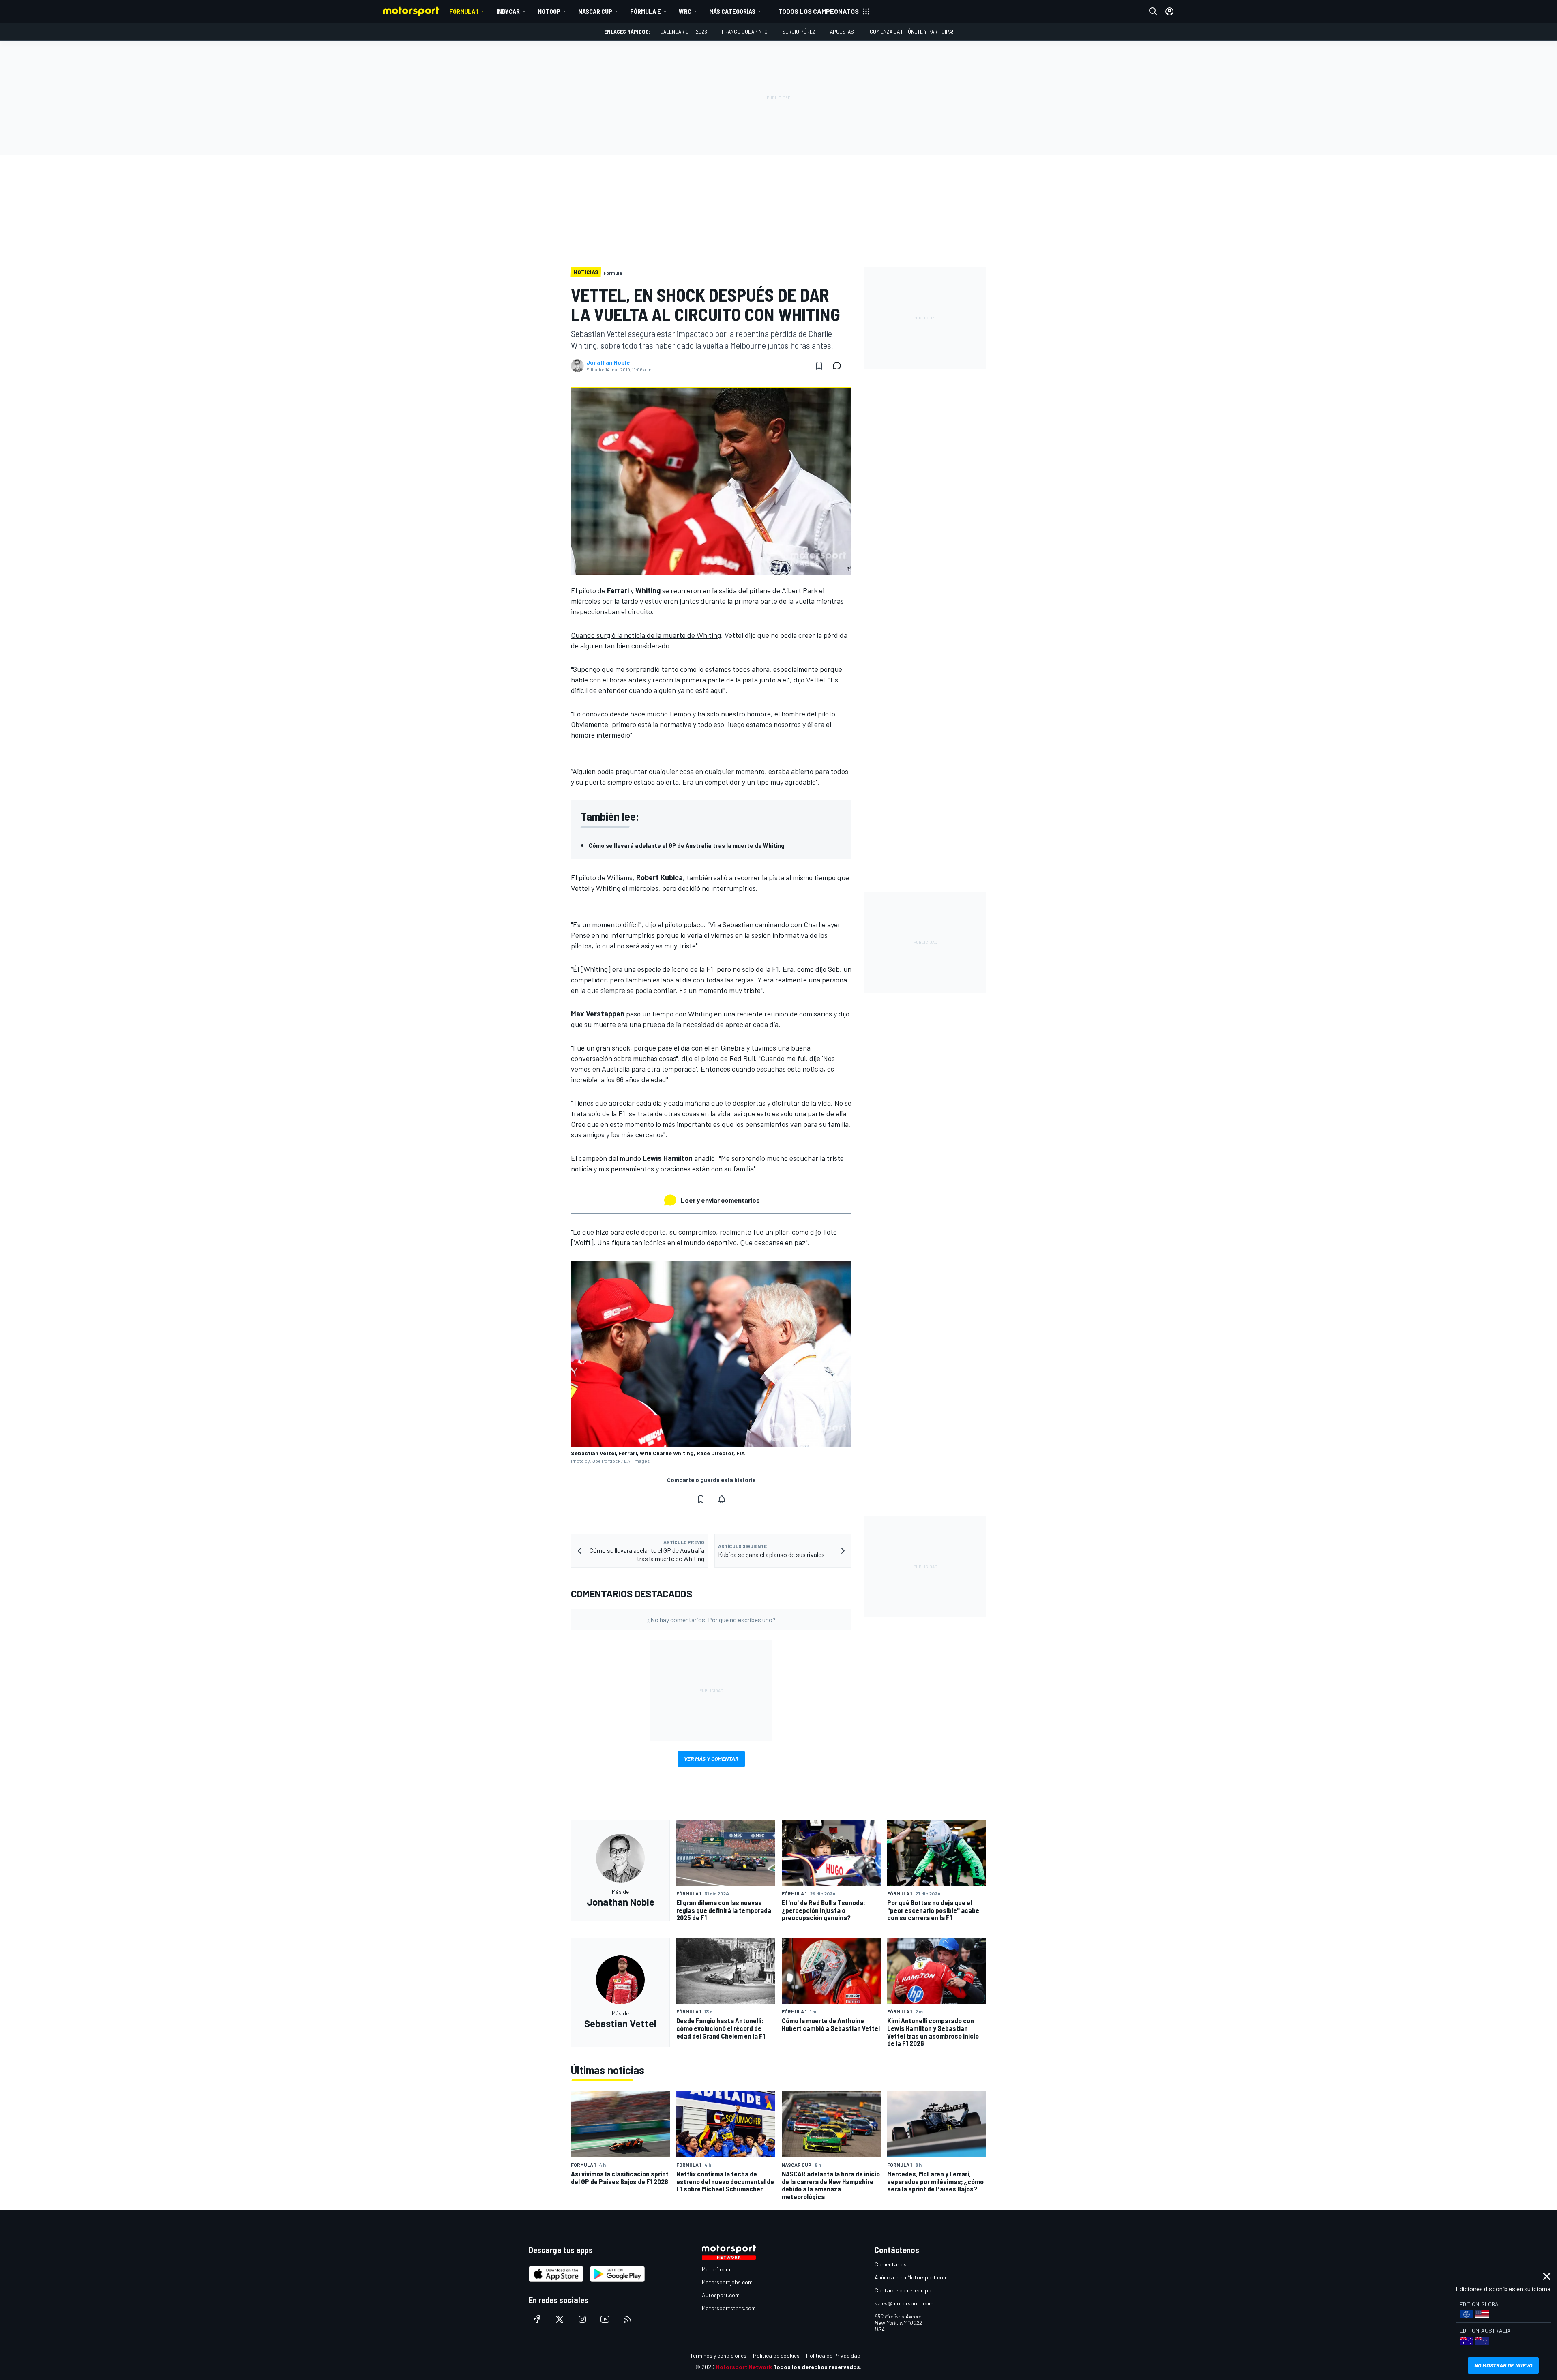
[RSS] (628, 2319)
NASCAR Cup (595, 11)
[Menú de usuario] (1169, 11)
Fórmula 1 (464, 11)
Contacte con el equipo (903, 2290)
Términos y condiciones (718, 2355)
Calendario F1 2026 (684, 31)
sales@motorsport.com (904, 2303)
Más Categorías (732, 11)
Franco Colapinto (745, 31)
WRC (685, 11)
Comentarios (891, 2264)
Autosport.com (721, 2295)
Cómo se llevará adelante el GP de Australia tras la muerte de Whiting (687, 845)
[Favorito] (819, 366)
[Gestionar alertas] (722, 1499)
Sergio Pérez (799, 31)
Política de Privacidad (833, 2355)
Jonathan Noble (608, 362)
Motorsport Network (744, 2367)
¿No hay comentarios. (711, 1620)
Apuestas (842, 31)
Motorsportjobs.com (727, 2282)
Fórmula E (646, 11)
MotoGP (549, 11)
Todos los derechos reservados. (817, 2367)
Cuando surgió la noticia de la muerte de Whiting (646, 635)
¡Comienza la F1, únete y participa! (911, 31)
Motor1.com (716, 2269)
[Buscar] (1153, 11)
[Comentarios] (839, 366)
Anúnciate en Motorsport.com (911, 2277)
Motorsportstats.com (729, 2308)
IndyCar (508, 11)
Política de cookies (776, 2355)
